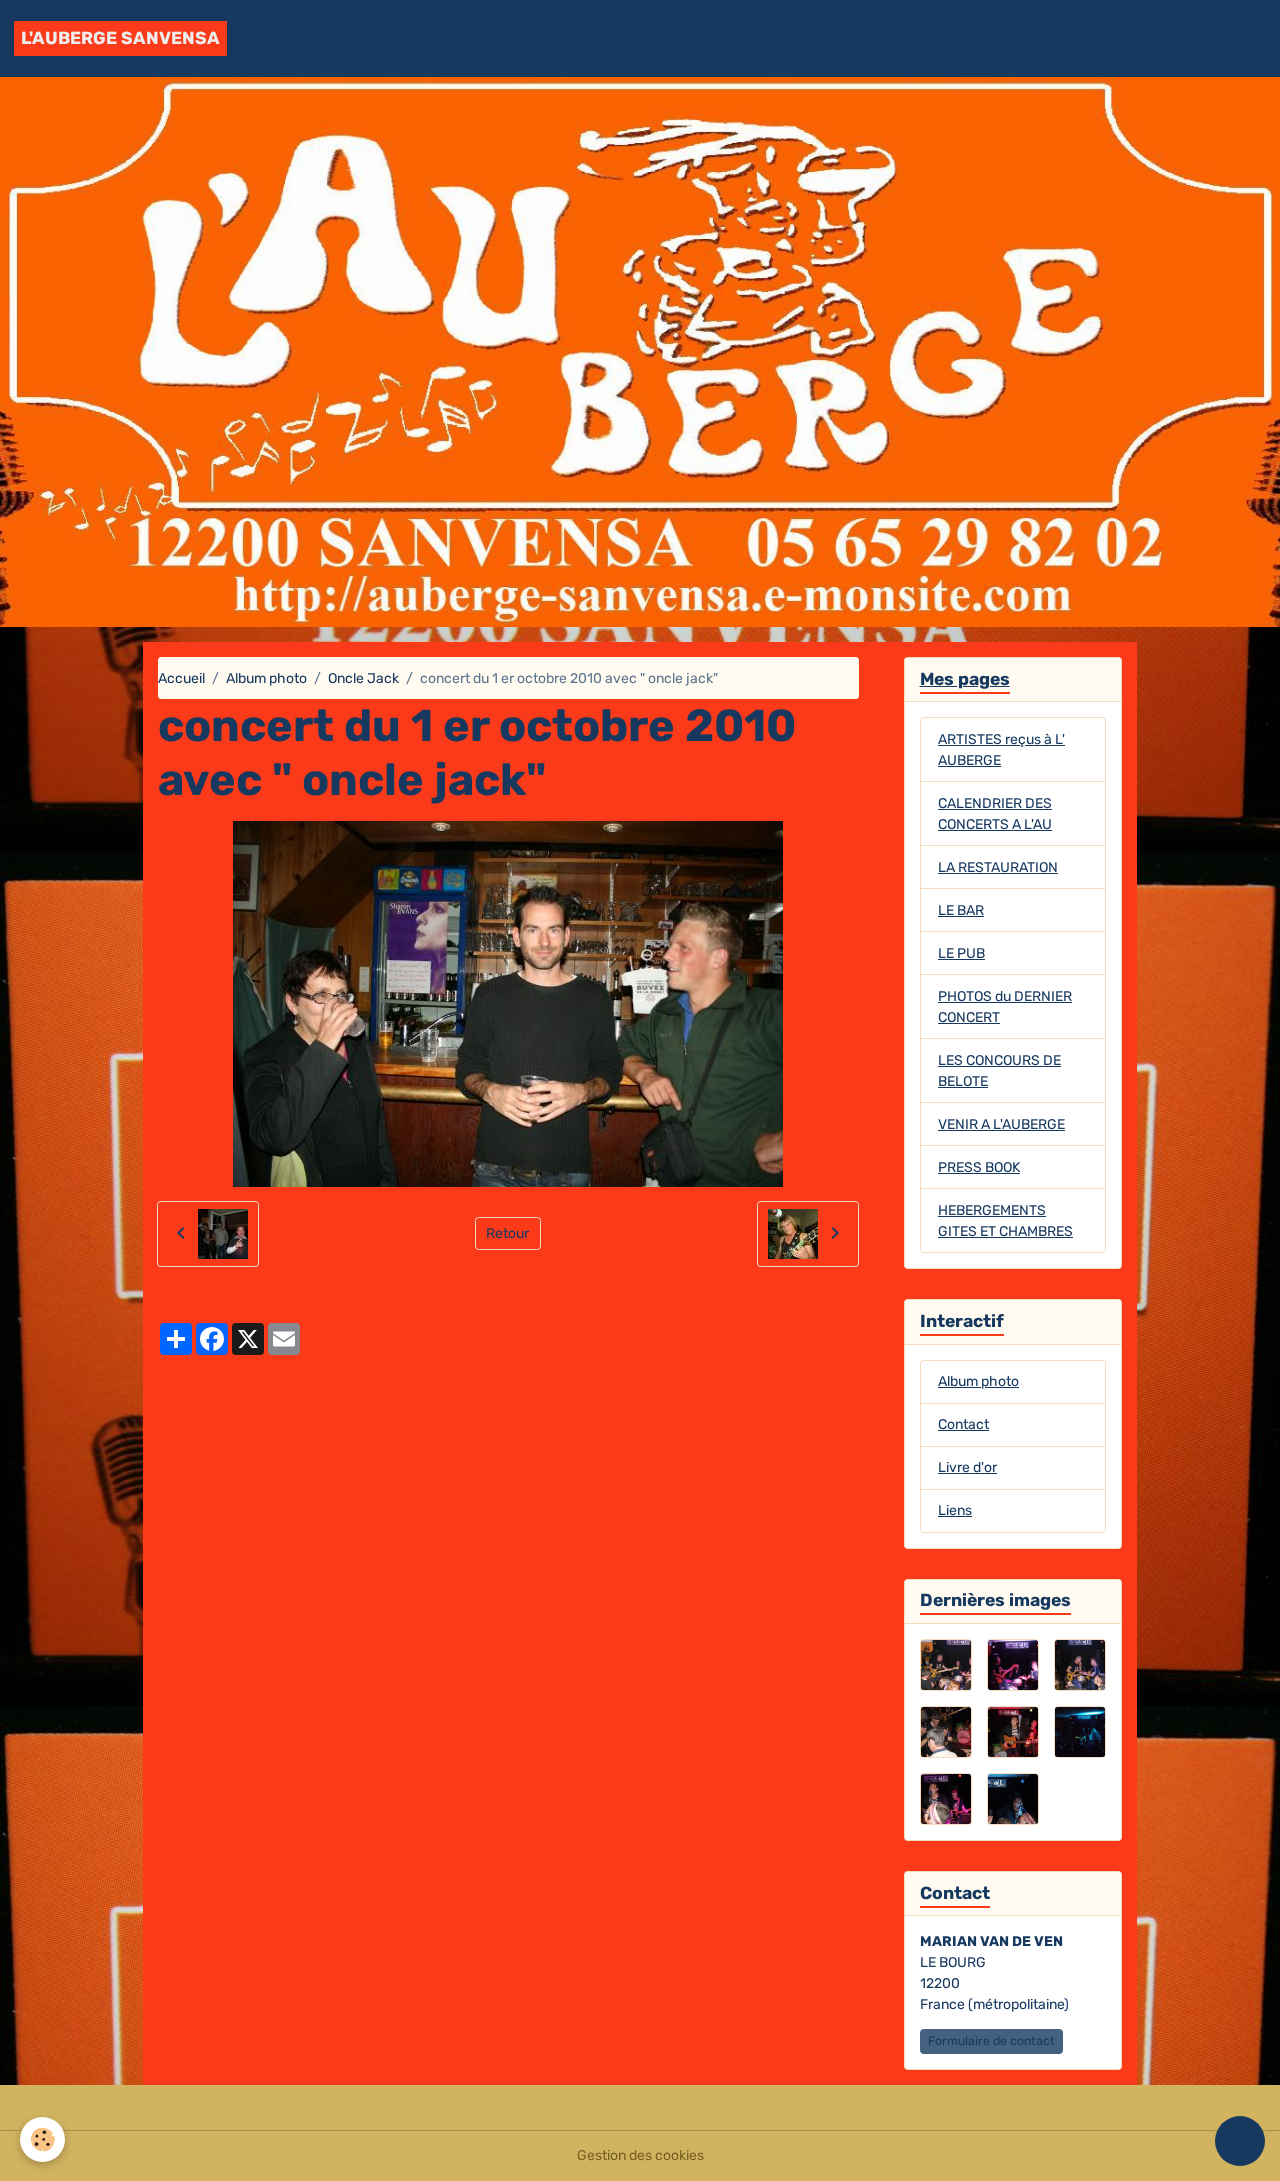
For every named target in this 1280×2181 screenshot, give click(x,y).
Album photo (1082, 38)
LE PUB (961, 953)
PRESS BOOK (979, 1167)
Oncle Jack (363, 678)
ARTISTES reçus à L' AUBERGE (1001, 750)
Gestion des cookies (640, 2155)
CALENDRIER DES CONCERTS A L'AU (995, 814)
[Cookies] (42, 2139)
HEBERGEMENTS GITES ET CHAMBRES (1005, 1221)
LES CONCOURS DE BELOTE (999, 1071)
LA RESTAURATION (998, 867)
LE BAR (961, 910)
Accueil (919, 38)
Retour (507, 1233)
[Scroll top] (1240, 2141)
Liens (955, 1510)
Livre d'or (991, 38)
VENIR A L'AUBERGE (1001, 1124)
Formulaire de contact (991, 2041)
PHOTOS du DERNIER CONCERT (1005, 1007)
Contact (1171, 38)
